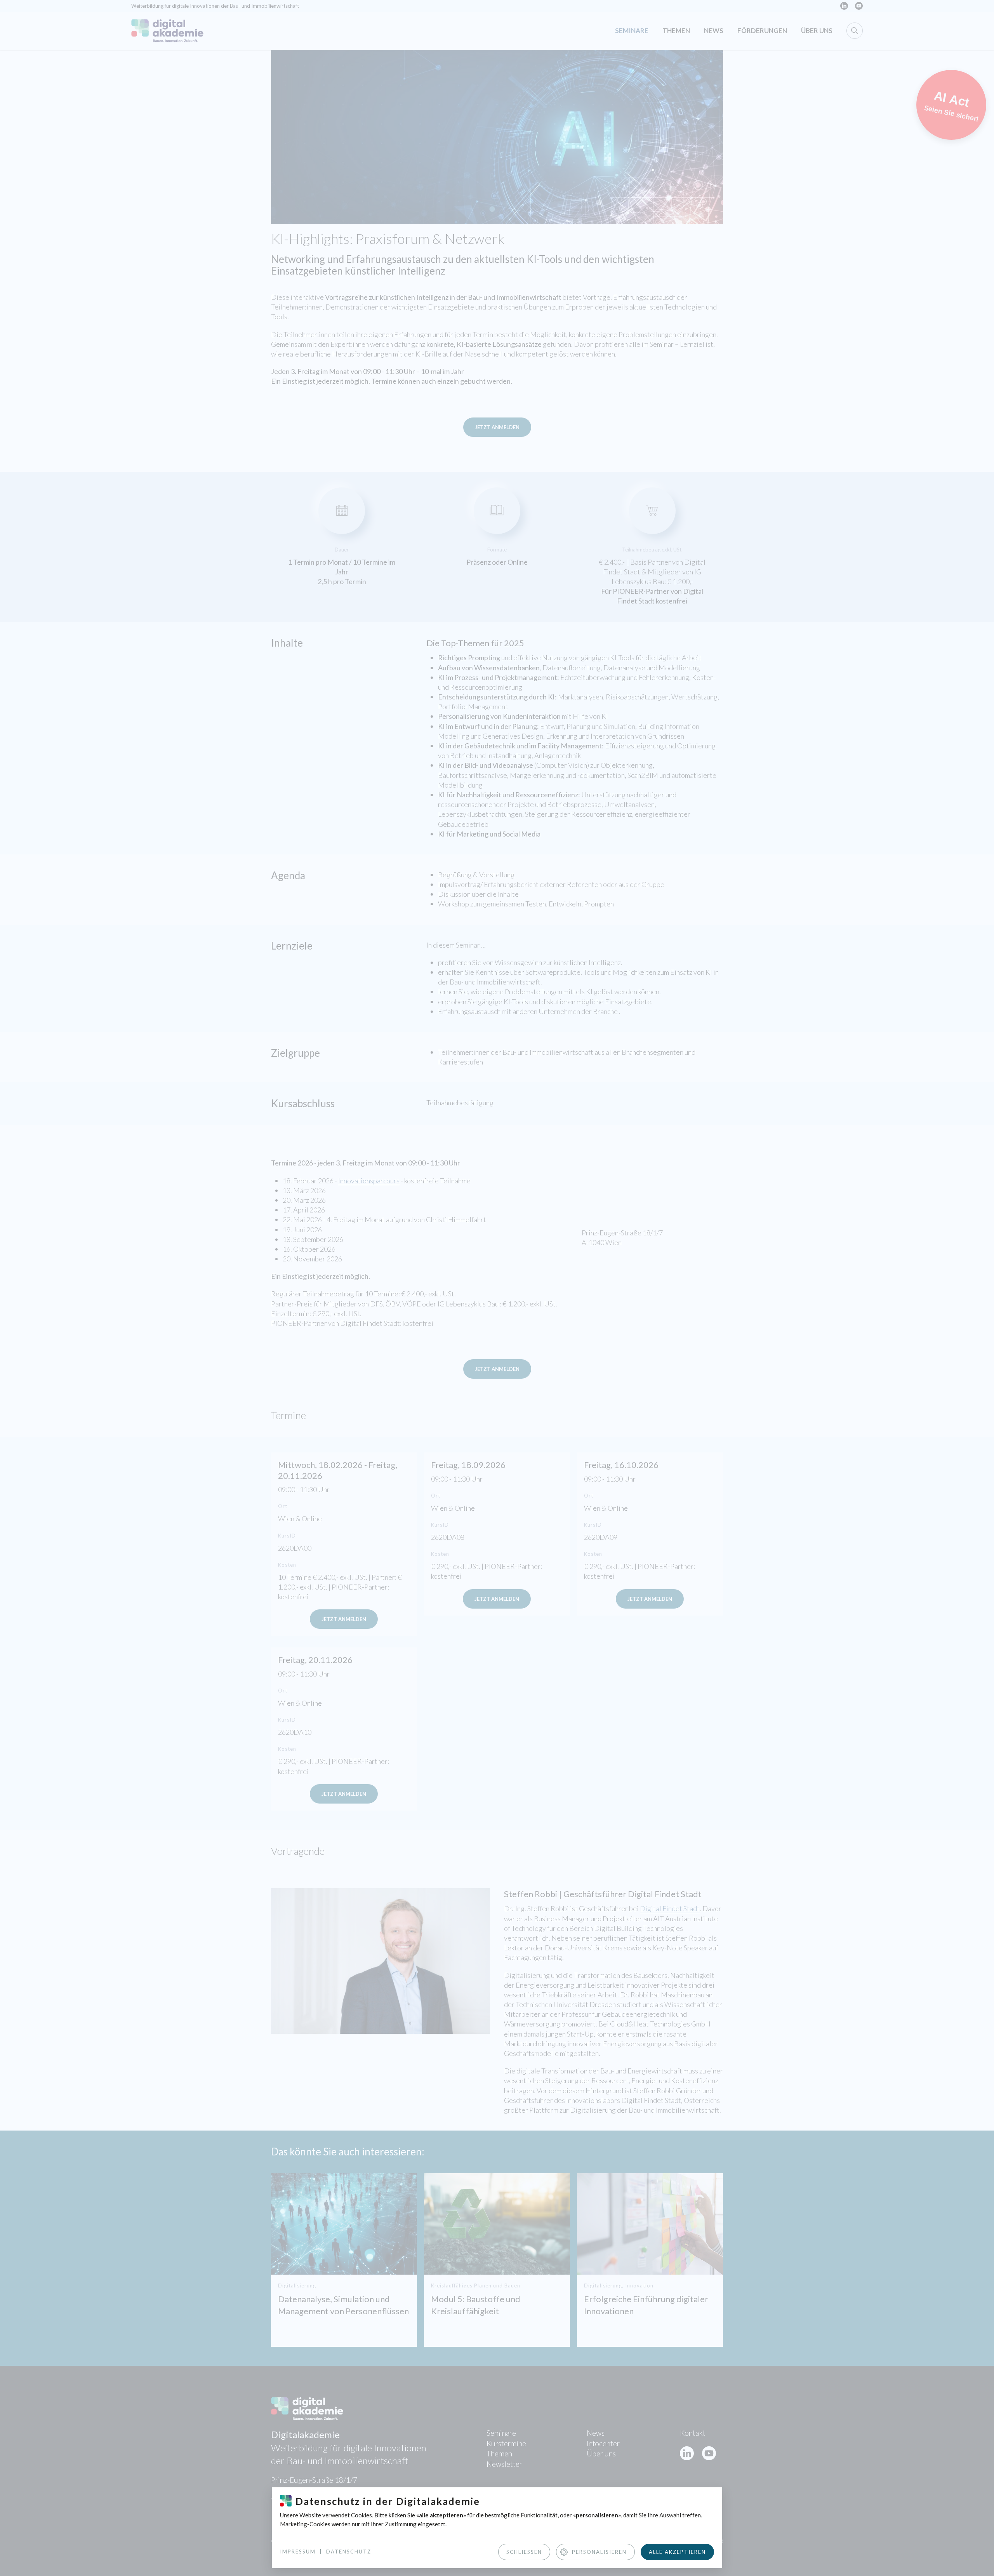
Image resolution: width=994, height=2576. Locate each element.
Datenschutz (349, 2552)
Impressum (298, 2552)
